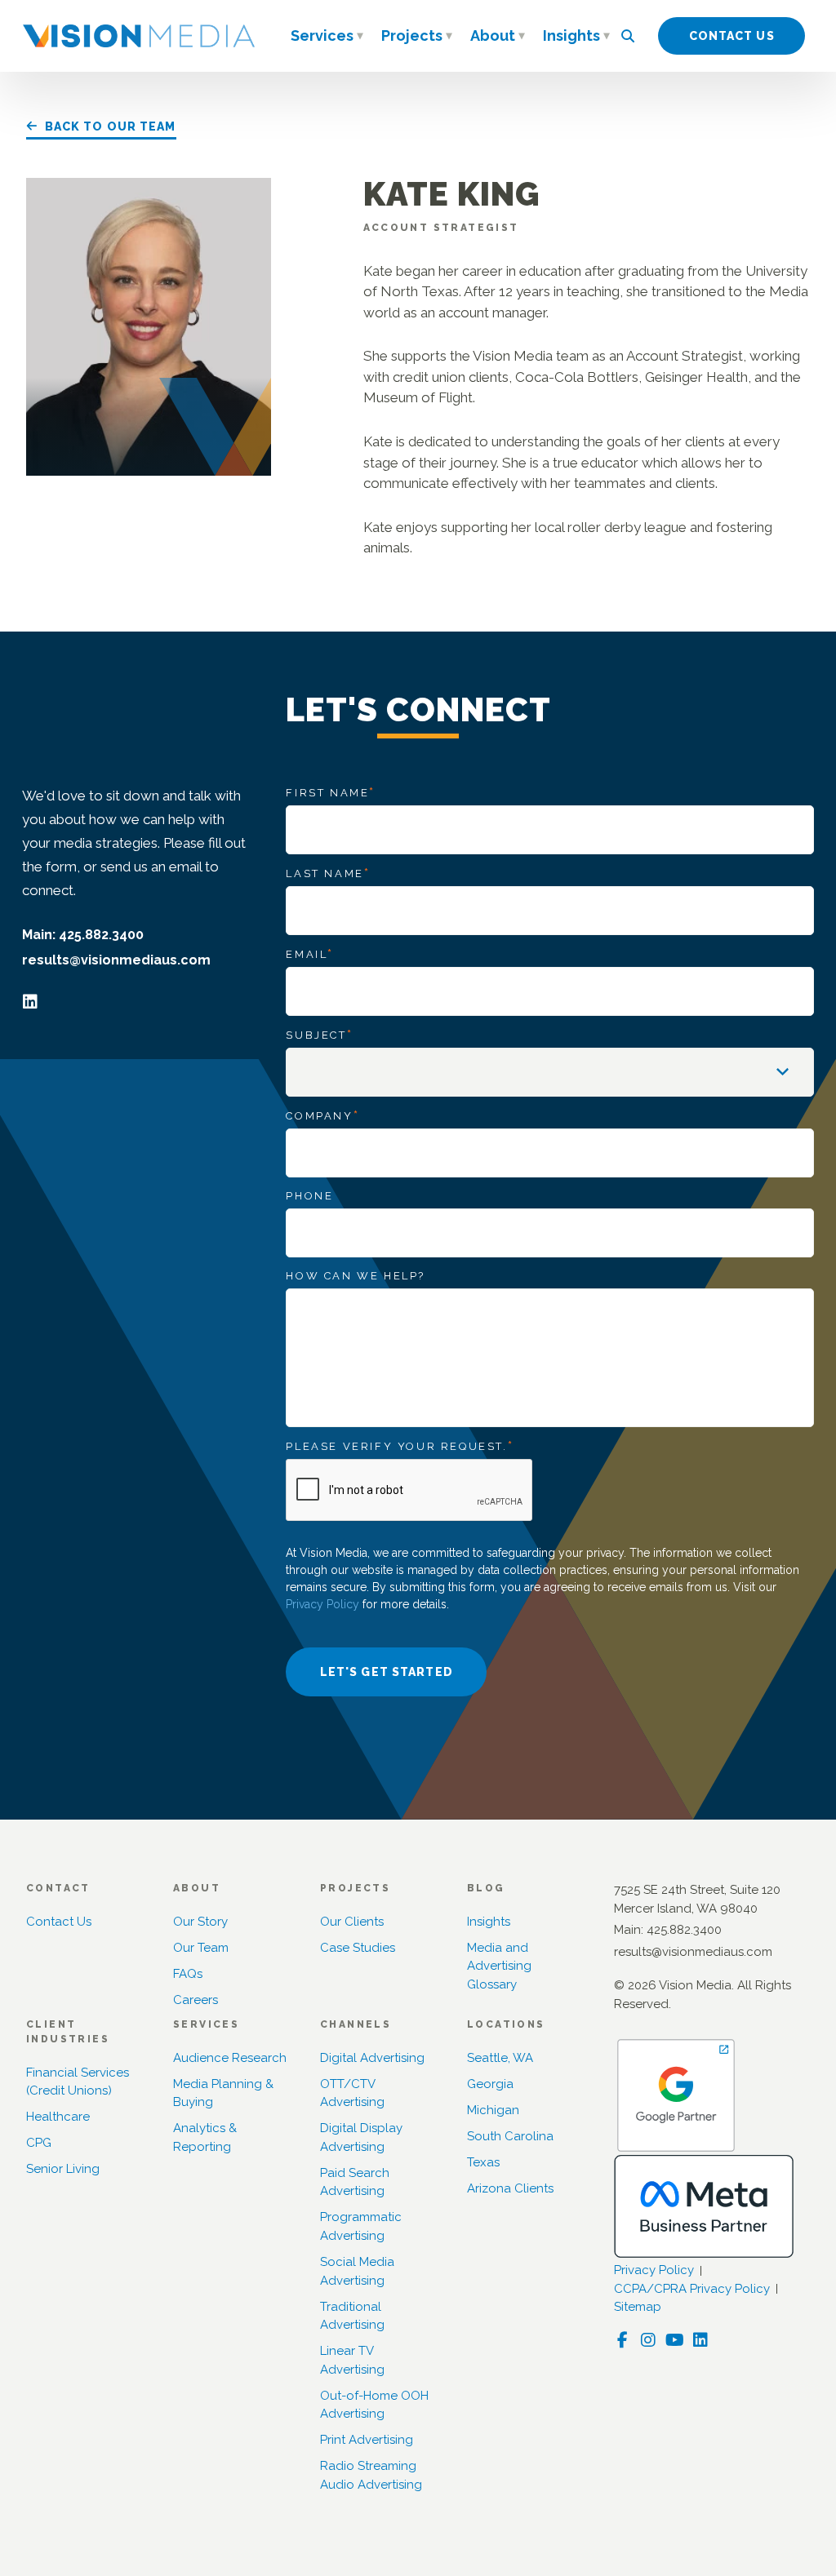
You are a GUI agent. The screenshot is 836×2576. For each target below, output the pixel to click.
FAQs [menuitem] (188, 1974)
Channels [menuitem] (356, 2024)
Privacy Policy (322, 1604)
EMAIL (310, 954)
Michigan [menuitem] (493, 2110)
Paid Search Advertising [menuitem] (355, 2182)
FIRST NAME (331, 792)
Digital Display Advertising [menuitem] (361, 2137)
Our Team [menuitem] (201, 1948)
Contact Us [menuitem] (59, 1922)
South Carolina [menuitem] (510, 2136)
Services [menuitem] (322, 35)
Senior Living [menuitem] (63, 2169)
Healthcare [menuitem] (58, 2117)
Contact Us (732, 36)
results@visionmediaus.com (116, 960)
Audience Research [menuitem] (230, 2058)
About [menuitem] (493, 35)
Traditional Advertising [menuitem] (352, 2316)
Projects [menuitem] (412, 35)
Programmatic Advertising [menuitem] (361, 2226)
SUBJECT (319, 1035)
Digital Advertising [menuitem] (372, 2058)
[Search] (628, 36)
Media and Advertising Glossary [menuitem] (499, 1966)
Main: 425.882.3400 (83, 935)
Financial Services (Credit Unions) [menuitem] (78, 2082)
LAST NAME (328, 873)
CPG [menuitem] (39, 2143)
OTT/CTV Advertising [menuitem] (352, 2093)
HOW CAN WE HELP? (356, 1276)
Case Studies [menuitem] (358, 1948)
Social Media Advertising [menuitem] (357, 2271)
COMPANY (322, 1115)
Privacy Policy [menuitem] (654, 2270)
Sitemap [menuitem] (638, 2307)
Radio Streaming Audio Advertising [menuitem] (371, 2475)
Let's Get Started (387, 1672)
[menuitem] (360, 38)
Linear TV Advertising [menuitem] (352, 2360)
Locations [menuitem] (506, 2024)
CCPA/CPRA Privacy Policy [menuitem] (692, 2289)
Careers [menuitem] (196, 2000)
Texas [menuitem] (483, 2162)
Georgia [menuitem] (490, 2084)
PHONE (309, 1196)
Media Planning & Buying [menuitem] (223, 2093)
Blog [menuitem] (486, 1888)
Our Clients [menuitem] (352, 1922)
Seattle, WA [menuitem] (500, 2058)
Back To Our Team (111, 126)
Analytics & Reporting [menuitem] (205, 2137)
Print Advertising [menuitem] (367, 2440)
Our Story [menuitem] (200, 1922)
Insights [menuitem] (571, 35)
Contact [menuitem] (58, 1888)
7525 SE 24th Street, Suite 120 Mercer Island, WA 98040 (697, 1899)
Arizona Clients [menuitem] (510, 2188)
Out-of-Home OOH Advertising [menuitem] (374, 2405)
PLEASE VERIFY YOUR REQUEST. (400, 1446)
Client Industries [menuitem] (68, 2032)
